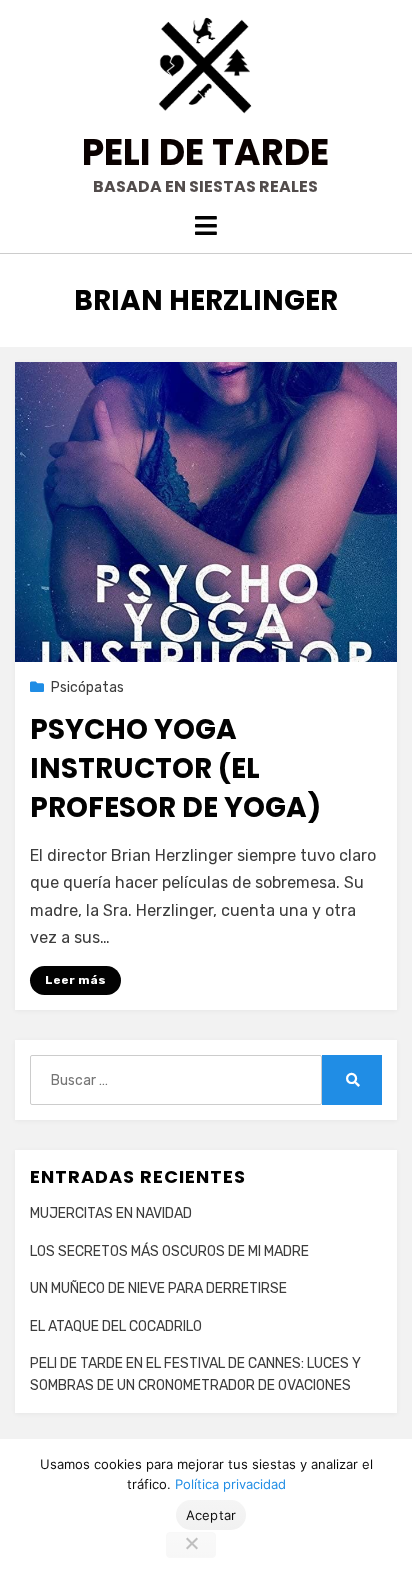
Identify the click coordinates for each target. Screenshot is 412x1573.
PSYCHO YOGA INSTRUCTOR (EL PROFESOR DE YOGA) (175, 768)
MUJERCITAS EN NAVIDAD (111, 1213)
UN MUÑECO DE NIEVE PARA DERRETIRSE (158, 1288)
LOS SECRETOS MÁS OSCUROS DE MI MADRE (169, 1251)
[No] (191, 1545)
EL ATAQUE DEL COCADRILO (116, 1326)
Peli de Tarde (205, 152)
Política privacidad (230, 1484)
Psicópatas (87, 687)
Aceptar (211, 1515)
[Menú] (206, 225)
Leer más (75, 980)
